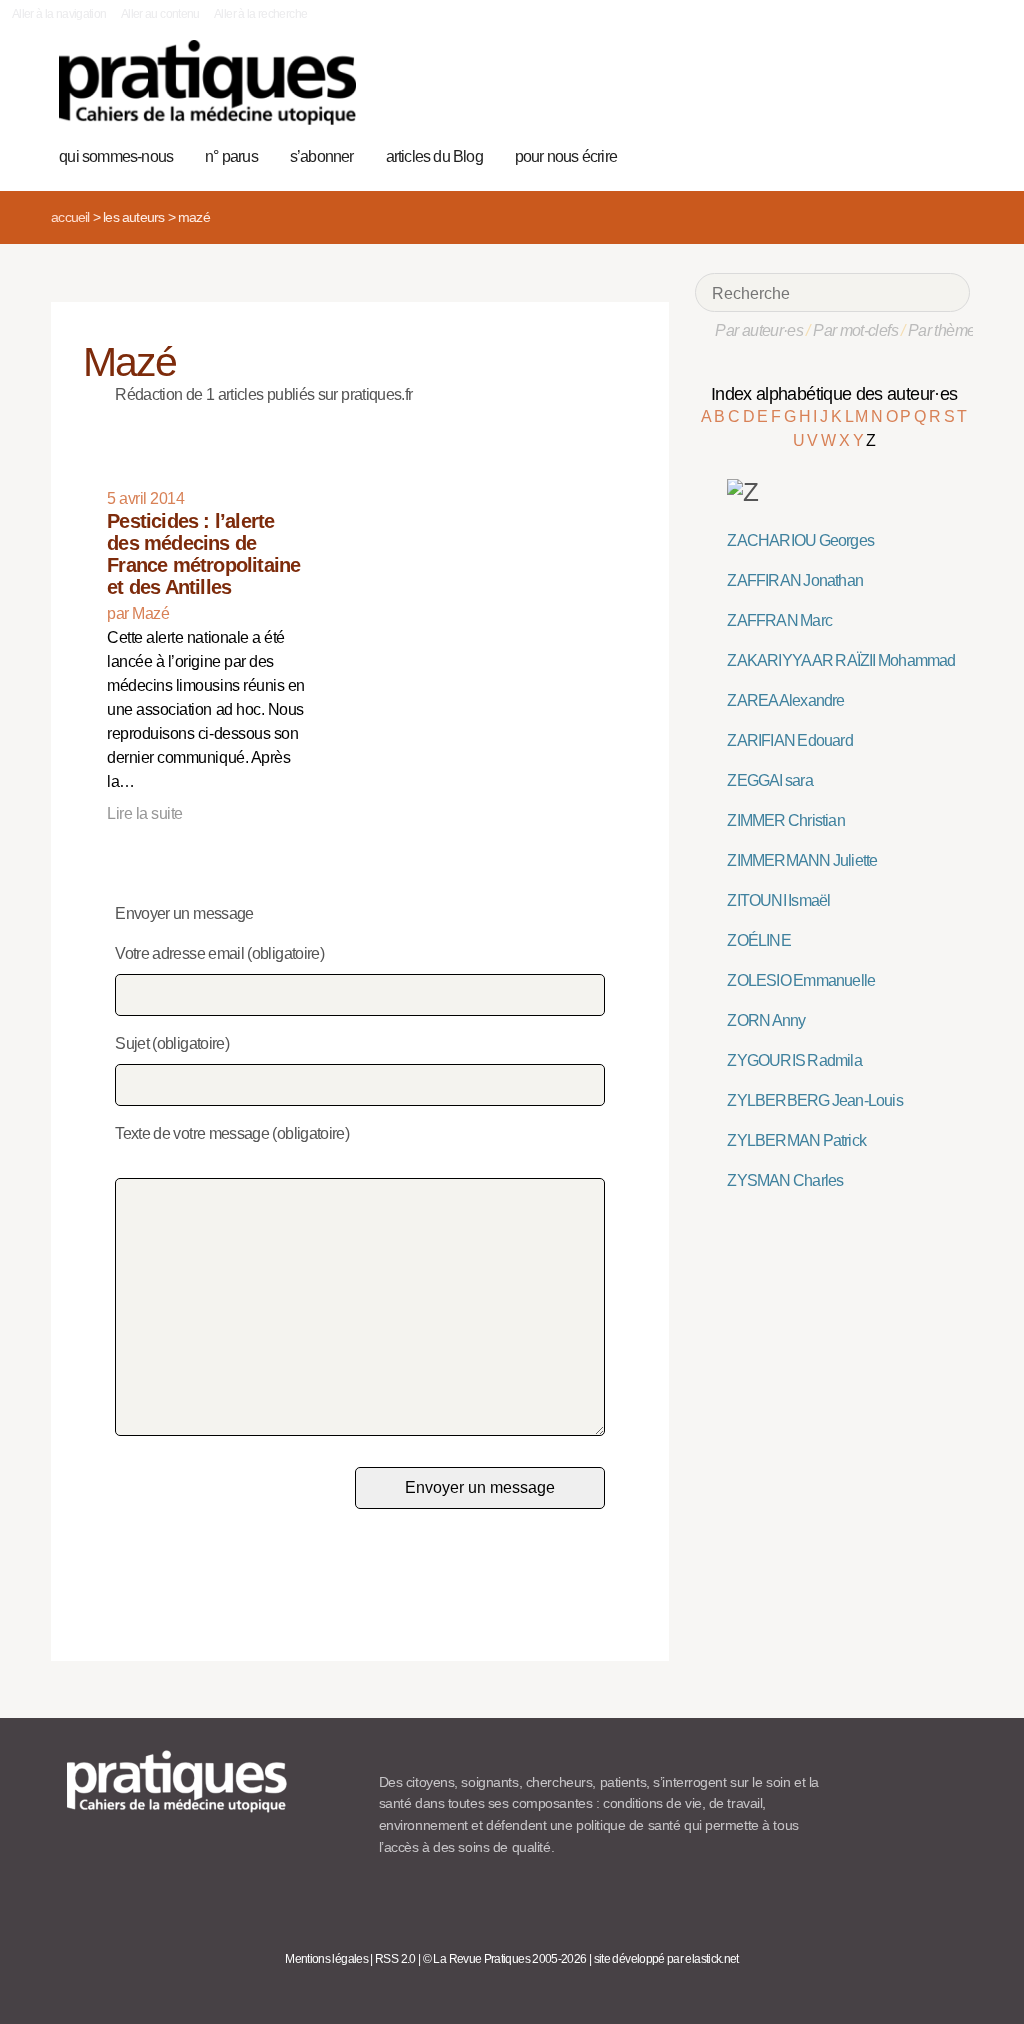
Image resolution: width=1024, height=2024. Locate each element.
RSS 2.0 (395, 1959)
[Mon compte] (916, 154)
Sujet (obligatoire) (172, 1043)
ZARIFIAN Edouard (789, 740)
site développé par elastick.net (666, 1959)
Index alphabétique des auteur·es (834, 394)
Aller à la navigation (59, 14)
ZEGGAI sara (769, 780)
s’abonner (322, 156)
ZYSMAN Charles (785, 1180)
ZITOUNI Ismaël (778, 900)
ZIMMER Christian (785, 820)
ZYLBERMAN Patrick (796, 1140)
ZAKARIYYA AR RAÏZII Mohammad (841, 660)
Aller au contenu (160, 14)
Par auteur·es (759, 330)
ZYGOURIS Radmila (794, 1060)
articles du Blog (434, 156)
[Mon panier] (885, 154)
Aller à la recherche (260, 14)
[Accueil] (207, 82)
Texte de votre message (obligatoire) (232, 1133)
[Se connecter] (948, 154)
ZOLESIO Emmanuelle (801, 980)
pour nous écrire (566, 156)
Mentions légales (326, 1959)
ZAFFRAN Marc (779, 620)
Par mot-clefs (855, 330)
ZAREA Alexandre (785, 700)
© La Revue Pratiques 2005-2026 (505, 1959)
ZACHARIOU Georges (800, 540)
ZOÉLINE (758, 940)
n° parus (231, 156)
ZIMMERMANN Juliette (802, 860)
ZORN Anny (766, 1020)
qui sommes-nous (116, 156)
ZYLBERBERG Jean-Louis (814, 1100)
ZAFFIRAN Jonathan (795, 580)
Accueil (70, 217)
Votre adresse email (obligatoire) (219, 953)
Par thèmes (945, 330)
